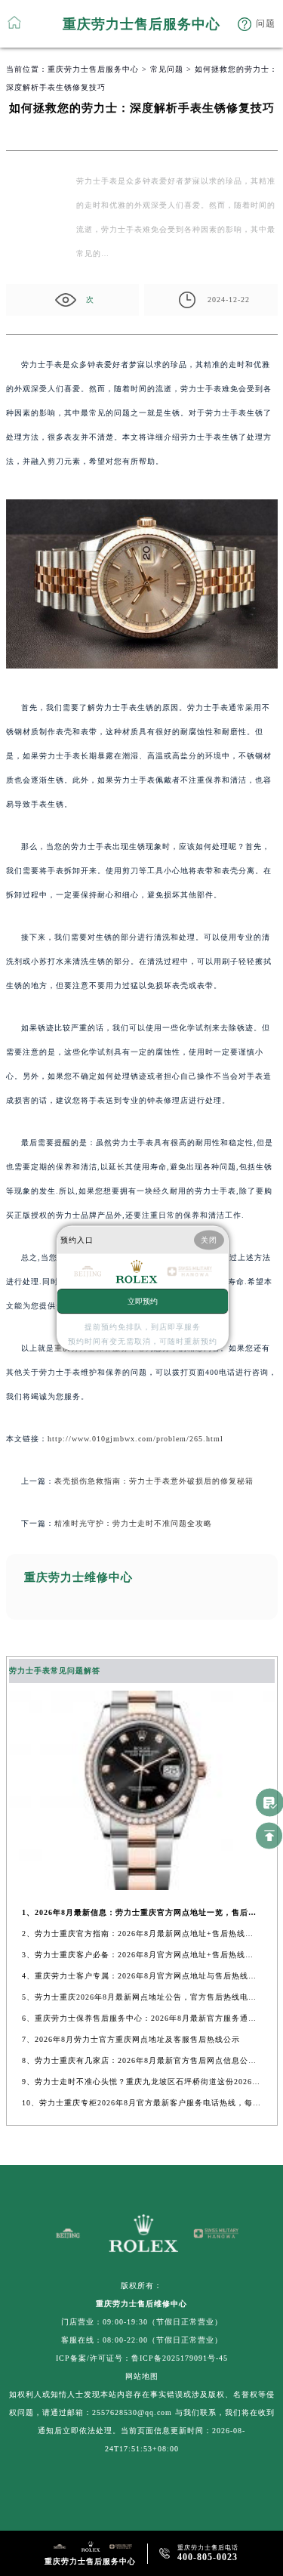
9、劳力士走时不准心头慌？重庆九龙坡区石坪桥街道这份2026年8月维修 (141, 2082)
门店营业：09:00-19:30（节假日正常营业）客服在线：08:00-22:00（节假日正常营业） (142, 2331)
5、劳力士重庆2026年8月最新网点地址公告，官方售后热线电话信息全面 (141, 1997)
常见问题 (167, 69)
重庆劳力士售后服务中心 (93, 69)
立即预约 (143, 1300)
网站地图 (142, 2376)
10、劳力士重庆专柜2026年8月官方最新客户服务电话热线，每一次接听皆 (141, 2103)
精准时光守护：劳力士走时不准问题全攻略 (133, 1523)
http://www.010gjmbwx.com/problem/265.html (135, 1439)
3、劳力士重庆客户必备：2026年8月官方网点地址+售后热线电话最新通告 (141, 1955)
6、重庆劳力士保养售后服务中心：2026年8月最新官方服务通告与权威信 (141, 2018)
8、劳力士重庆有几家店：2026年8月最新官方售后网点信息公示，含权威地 (141, 2060)
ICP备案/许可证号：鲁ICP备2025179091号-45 (142, 2358)
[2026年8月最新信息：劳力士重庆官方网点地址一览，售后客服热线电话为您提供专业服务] (142, 1886)
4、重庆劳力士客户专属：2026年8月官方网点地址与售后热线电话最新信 (141, 1976)
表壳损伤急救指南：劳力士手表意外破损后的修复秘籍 (154, 1481)
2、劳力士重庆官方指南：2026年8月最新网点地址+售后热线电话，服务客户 (141, 1934)
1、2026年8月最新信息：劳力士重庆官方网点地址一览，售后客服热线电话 (141, 1912)
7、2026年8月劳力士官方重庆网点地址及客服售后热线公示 (131, 2039)
